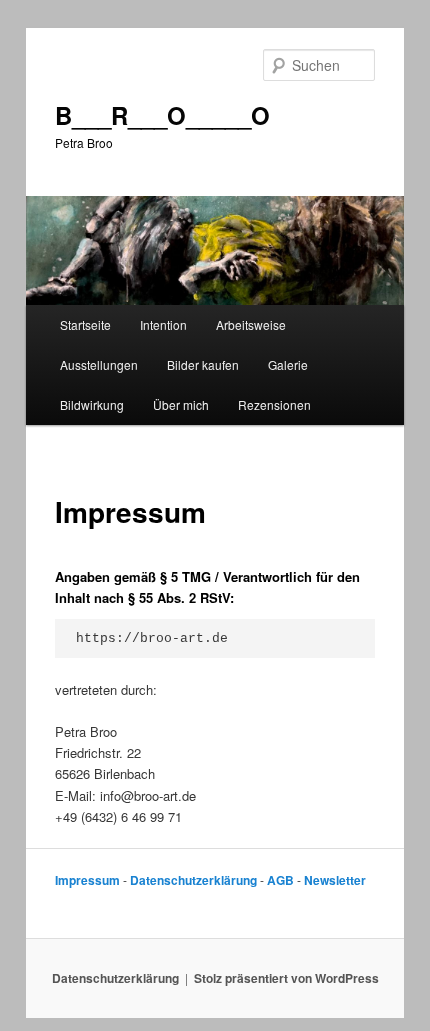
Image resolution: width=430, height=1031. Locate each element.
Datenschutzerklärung (193, 880)
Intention (163, 324)
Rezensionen (274, 404)
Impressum (87, 880)
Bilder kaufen (203, 364)
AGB (280, 880)
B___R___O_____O (162, 115)
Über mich (181, 404)
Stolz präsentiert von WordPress (286, 978)
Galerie (288, 364)
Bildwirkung (92, 404)
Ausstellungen (99, 364)
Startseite (85, 324)
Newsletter (335, 880)
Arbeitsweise (251, 324)
